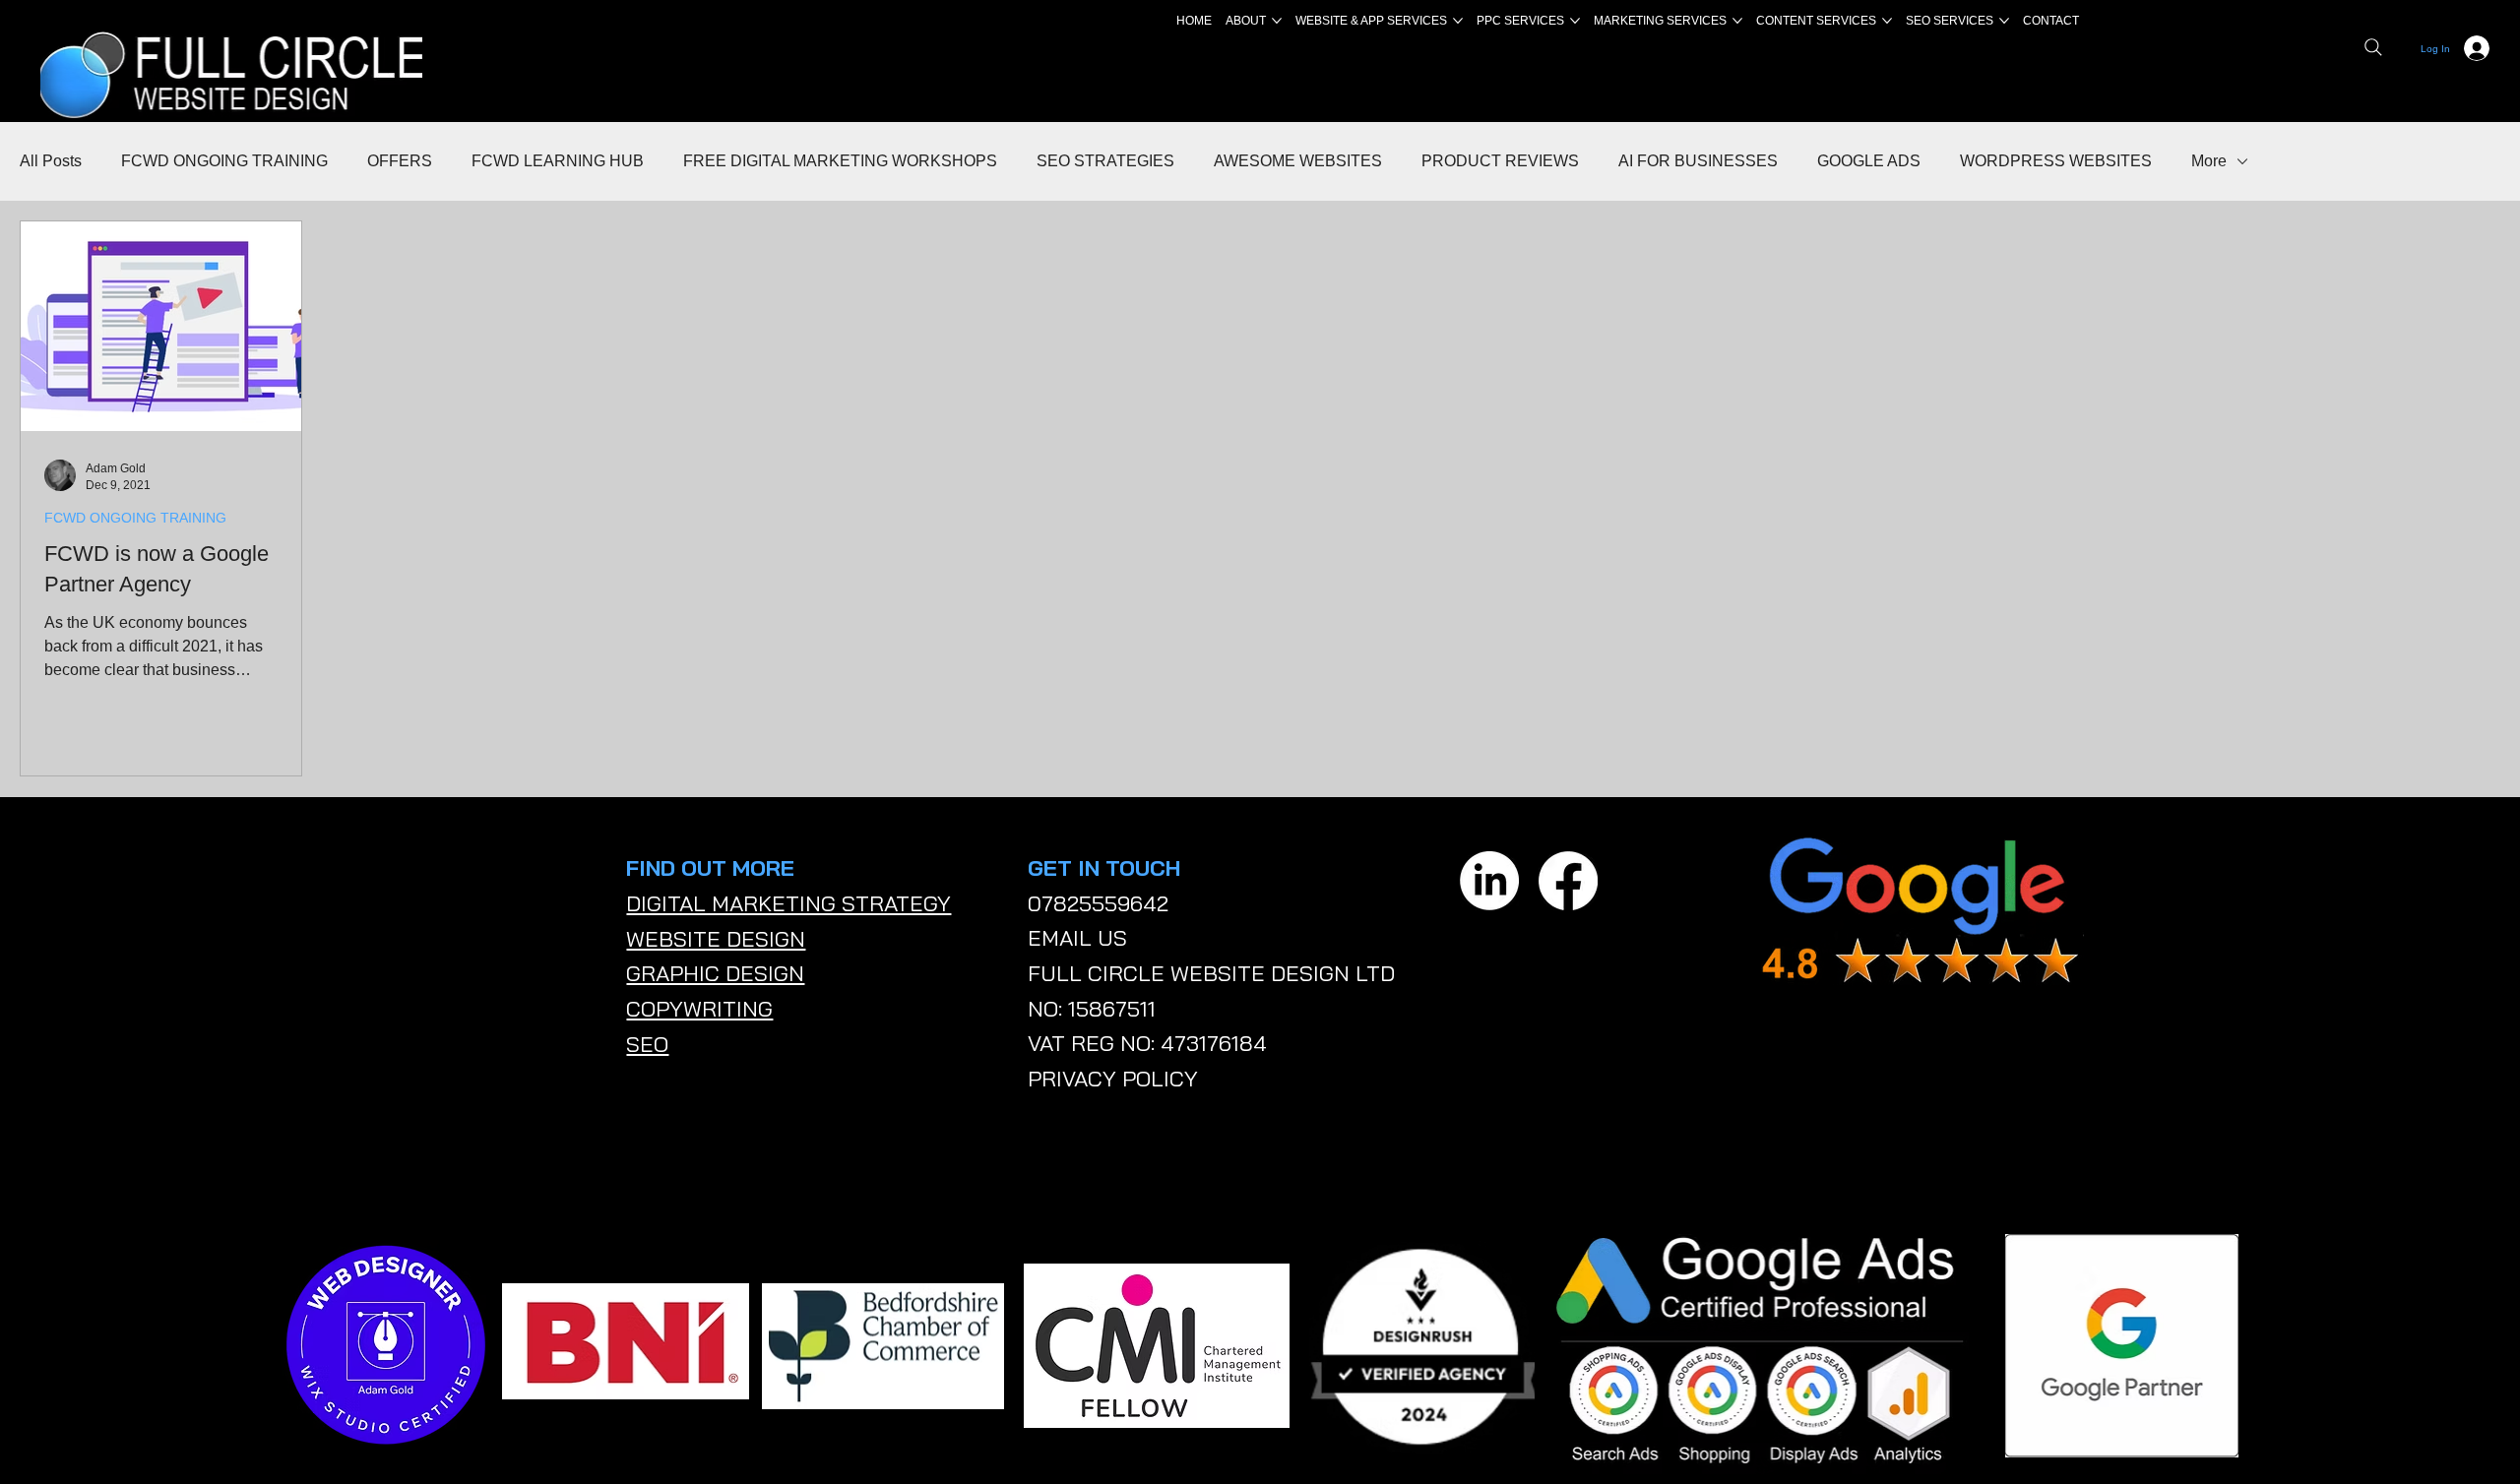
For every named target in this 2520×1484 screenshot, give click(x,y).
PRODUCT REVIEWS (1500, 161)
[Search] (2373, 47)
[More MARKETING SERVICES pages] (1737, 21)
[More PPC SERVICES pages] (1575, 21)
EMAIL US (1077, 938)
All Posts (51, 161)
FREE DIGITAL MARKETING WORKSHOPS (840, 161)
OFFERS (400, 161)
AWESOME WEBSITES (1298, 161)
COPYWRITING (699, 1009)
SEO (647, 1044)
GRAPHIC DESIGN (715, 973)
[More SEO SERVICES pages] (2004, 21)
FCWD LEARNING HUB (558, 161)
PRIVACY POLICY (1113, 1079)
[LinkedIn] (1489, 881)
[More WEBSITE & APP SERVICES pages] (1458, 21)
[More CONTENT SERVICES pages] (1887, 21)
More (2209, 161)
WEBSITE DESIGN (716, 939)
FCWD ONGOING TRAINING (224, 161)
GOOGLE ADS (1869, 161)
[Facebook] (1568, 881)
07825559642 (1098, 903)
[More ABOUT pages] (1277, 21)
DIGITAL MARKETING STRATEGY (788, 903)
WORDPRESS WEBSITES (2056, 161)
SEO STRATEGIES (1105, 161)
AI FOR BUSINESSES (1698, 161)
